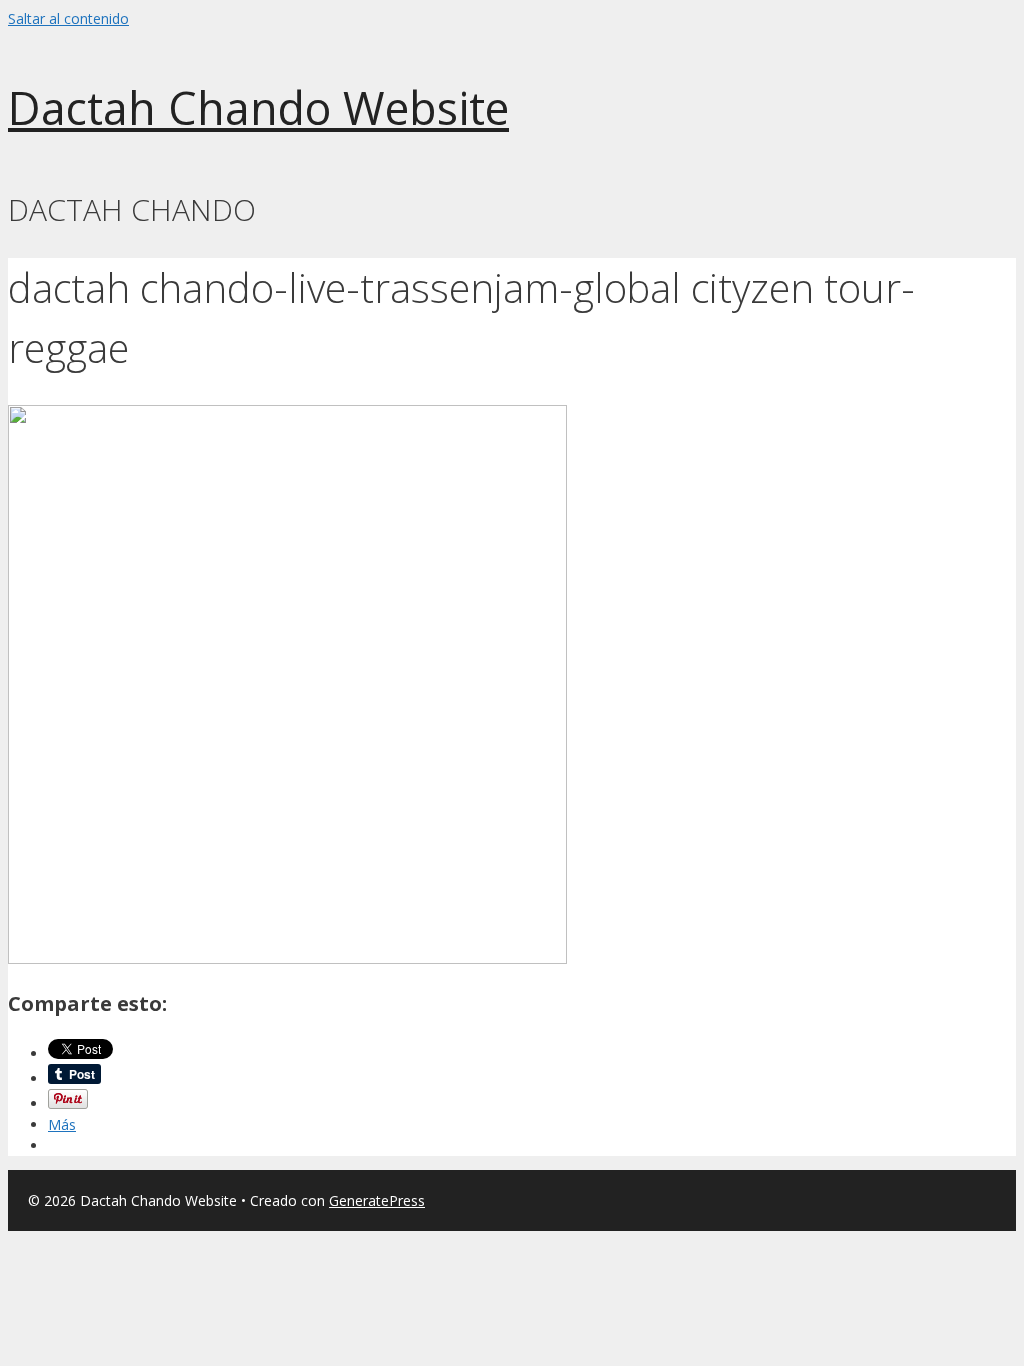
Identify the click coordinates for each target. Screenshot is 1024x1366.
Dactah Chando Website (258, 107)
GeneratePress (377, 1200)
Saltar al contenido (68, 18)
